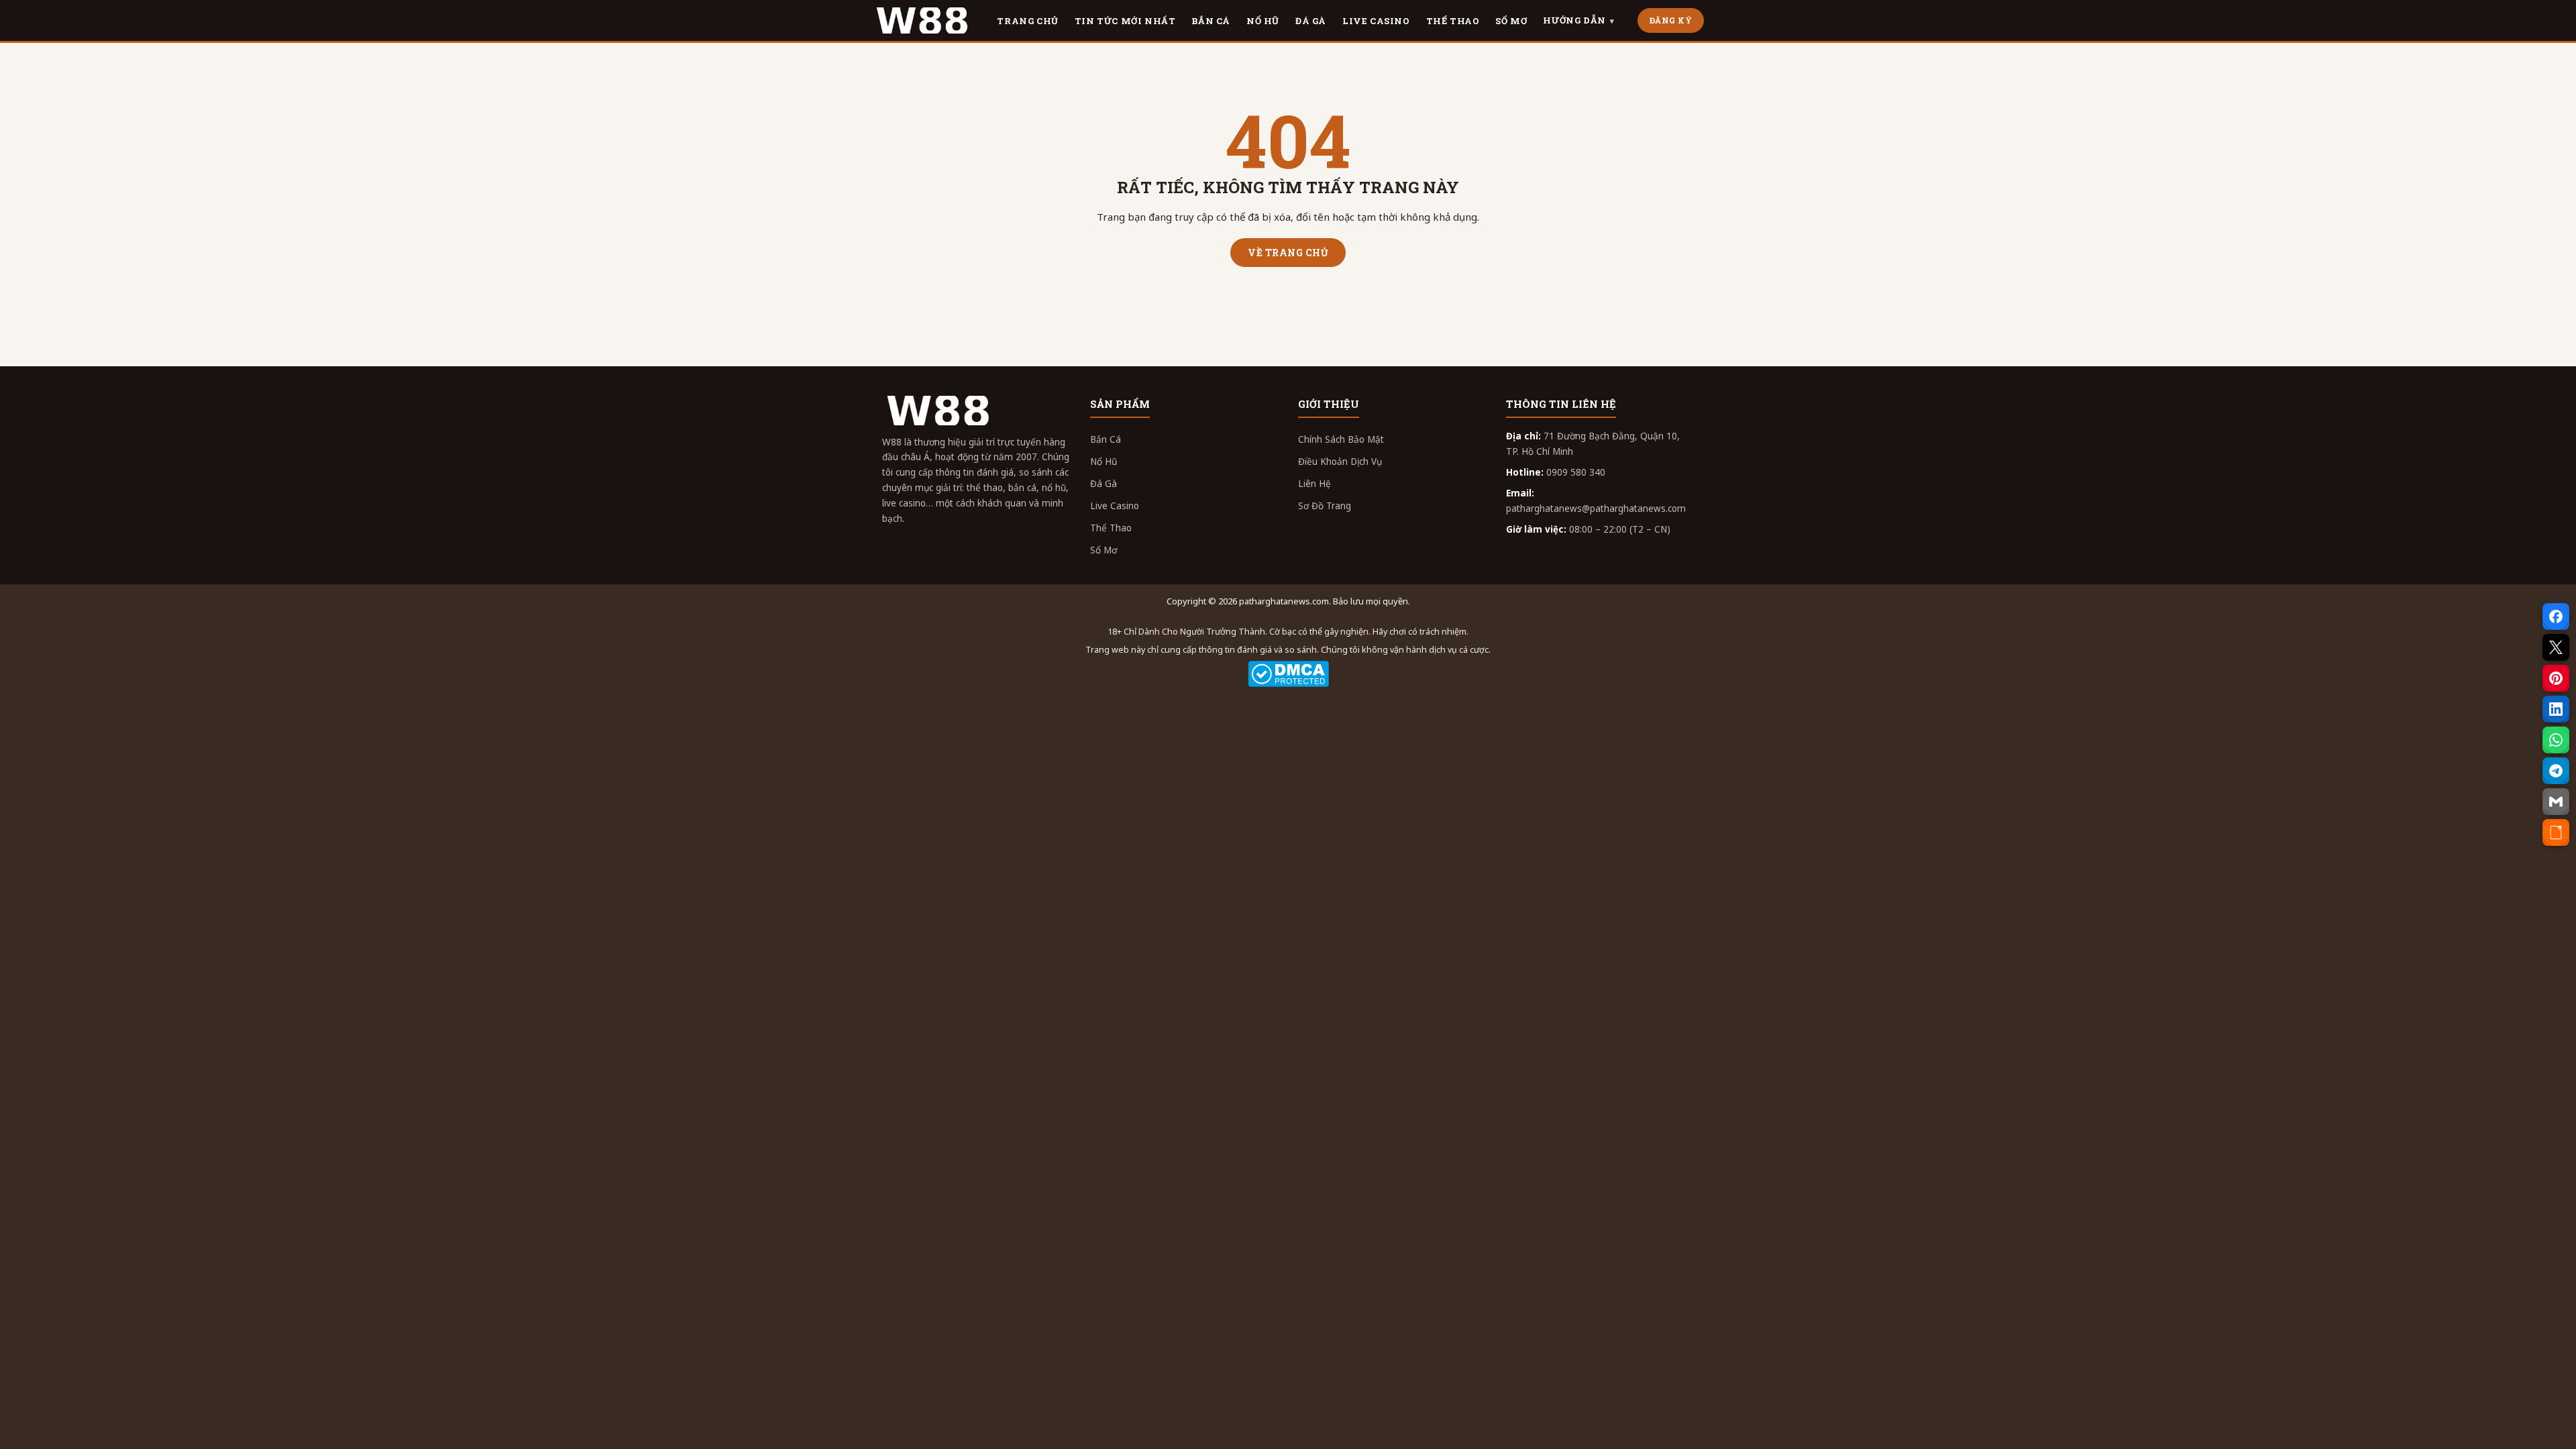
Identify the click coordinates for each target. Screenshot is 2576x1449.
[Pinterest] (2556, 678)
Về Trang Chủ (1288, 253)
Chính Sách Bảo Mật (1341, 439)
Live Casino (1115, 506)
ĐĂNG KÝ (1671, 20)
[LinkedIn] (2556, 709)
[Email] (2556, 802)
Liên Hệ (1314, 484)
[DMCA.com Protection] (1288, 674)
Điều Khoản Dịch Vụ (1340, 462)
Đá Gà (1104, 484)
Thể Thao (1111, 528)
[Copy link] (2556, 833)
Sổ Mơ (1104, 550)
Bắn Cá (1106, 439)
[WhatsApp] (2556, 740)
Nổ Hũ (1104, 462)
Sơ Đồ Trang (1325, 506)
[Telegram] (2556, 771)
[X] (2556, 647)
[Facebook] (2556, 616)
